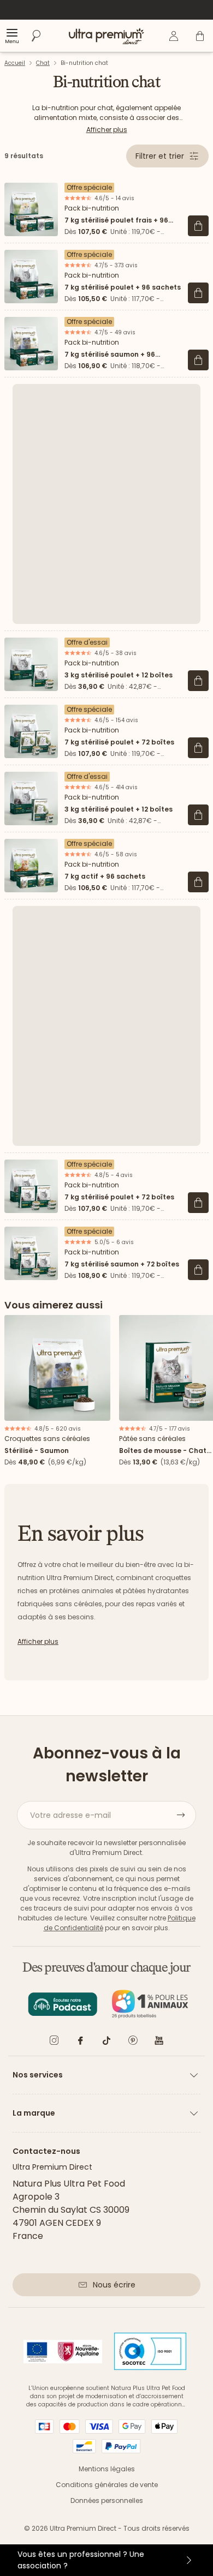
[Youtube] (159, 2042)
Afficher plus (107, 130)
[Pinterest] (133, 2042)
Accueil (15, 63)
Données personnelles (107, 2500)
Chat (43, 63)
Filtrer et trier (160, 156)
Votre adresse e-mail (70, 1815)
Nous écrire (114, 2285)
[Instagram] (54, 2042)
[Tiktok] (106, 2042)
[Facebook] (80, 2042)
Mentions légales (107, 2469)
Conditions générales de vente (107, 2485)
